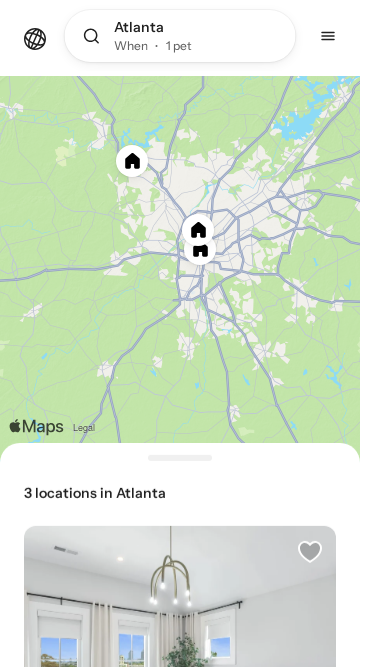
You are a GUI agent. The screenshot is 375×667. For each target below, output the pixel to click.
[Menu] (328, 36)
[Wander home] (35, 37)
